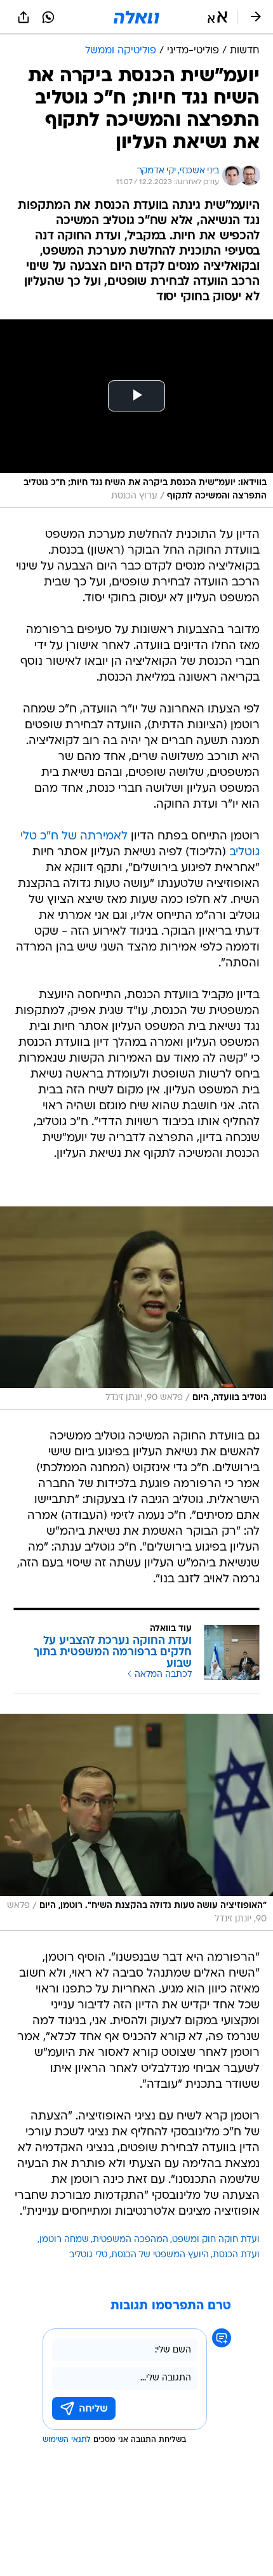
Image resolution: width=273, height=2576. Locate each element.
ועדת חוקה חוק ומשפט (216, 2240)
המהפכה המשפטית (130, 2240)
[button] (217, 17)
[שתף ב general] (23, 17)
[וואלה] (136, 17)
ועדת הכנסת (236, 2255)
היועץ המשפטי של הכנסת (160, 2255)
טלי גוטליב (88, 2255)
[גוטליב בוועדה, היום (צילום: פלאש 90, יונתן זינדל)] (136, 1308)
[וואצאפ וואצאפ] (48, 17)
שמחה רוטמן (64, 2240)
